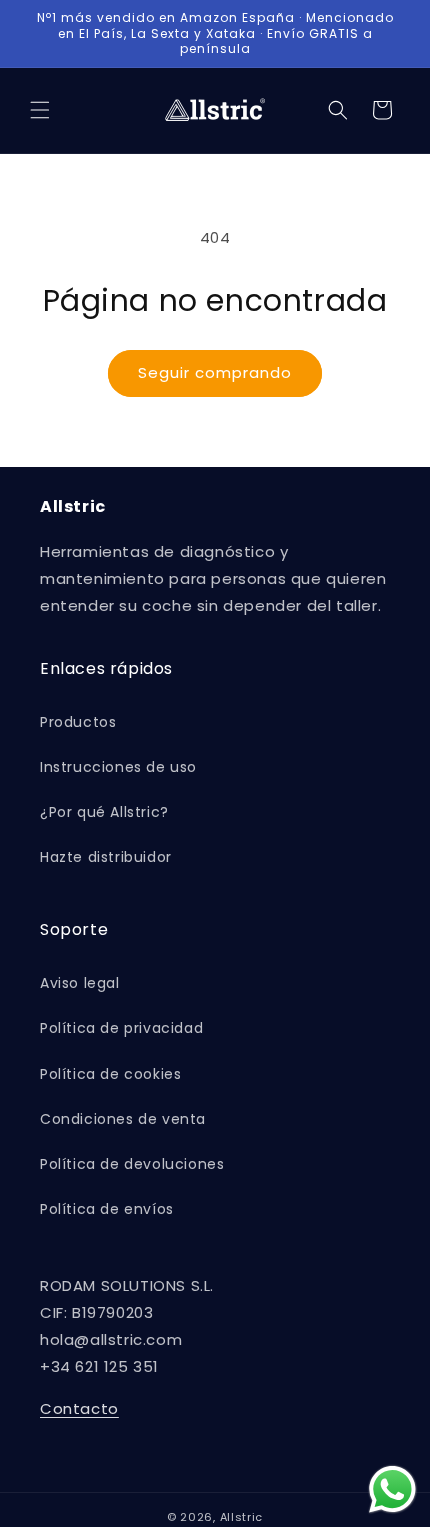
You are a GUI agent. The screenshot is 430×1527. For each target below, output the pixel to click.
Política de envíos (107, 1209)
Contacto (79, 1408)
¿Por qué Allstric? (104, 812)
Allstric (242, 1517)
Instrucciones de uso (118, 767)
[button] (40, 110)
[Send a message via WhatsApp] (392, 1489)
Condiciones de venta (123, 1119)
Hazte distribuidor (106, 857)
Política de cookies (110, 1074)
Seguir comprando (215, 372)
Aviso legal (80, 983)
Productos (78, 722)
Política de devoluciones (132, 1164)
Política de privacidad (121, 1028)
